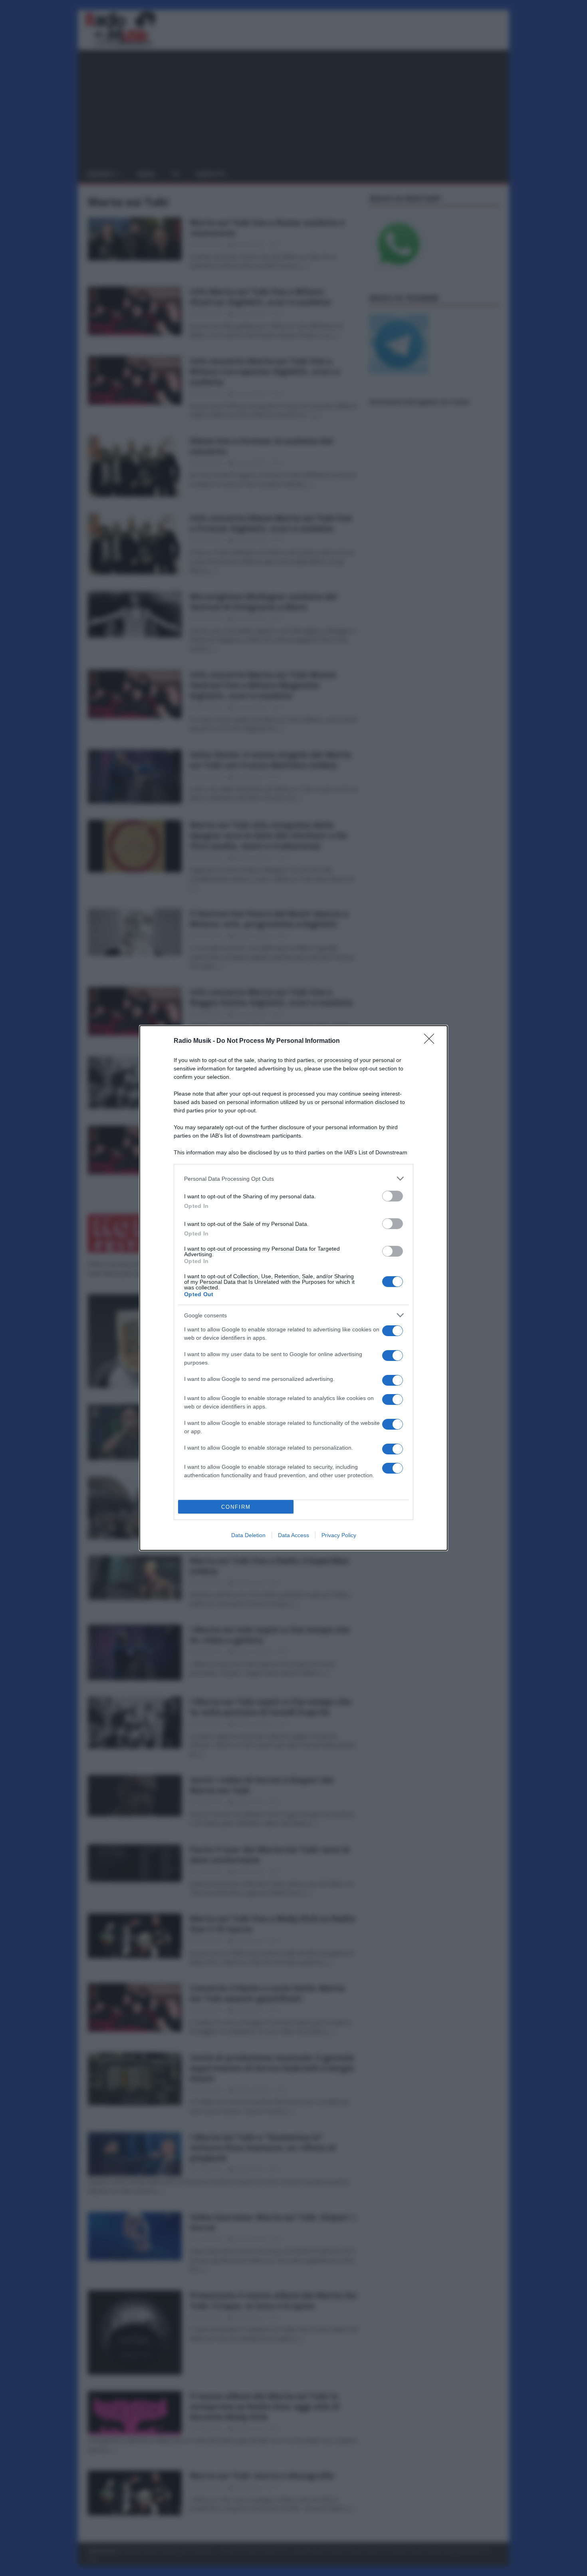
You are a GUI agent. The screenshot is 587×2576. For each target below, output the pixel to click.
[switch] (393, 1196)
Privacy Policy (339, 1535)
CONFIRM (236, 1507)
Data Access (293, 1535)
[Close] (432, 1041)
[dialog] (293, 1288)
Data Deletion (248, 1535)
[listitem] (293, 1179)
